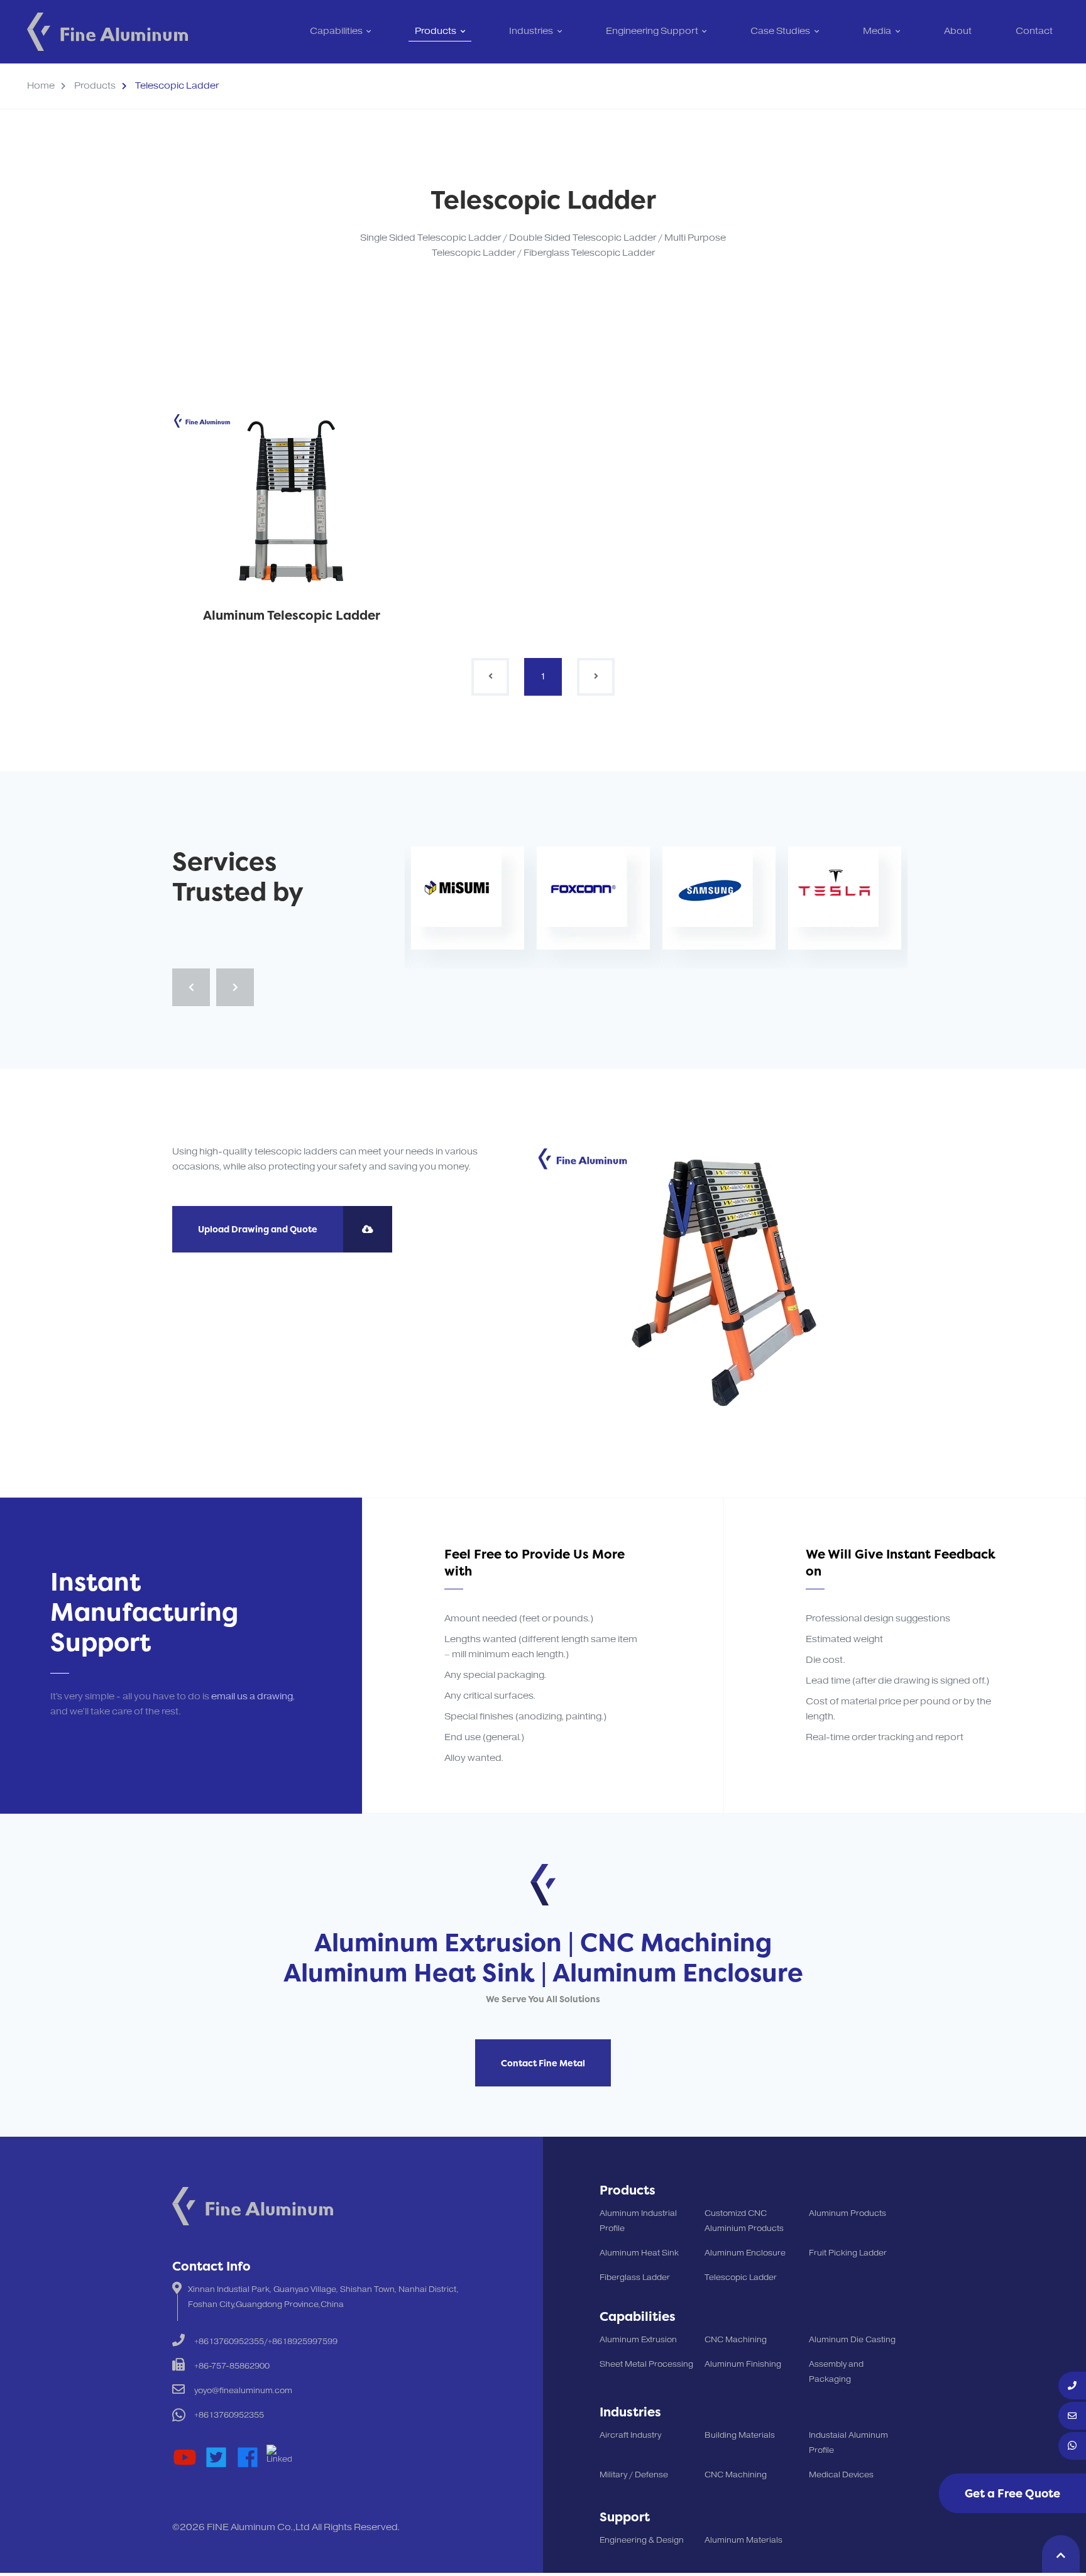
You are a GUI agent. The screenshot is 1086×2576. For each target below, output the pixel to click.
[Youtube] (185, 2457)
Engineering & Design (642, 2540)
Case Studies (780, 31)
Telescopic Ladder (741, 2277)
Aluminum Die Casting (852, 2340)
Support (625, 2517)
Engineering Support (652, 31)
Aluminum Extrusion (638, 2340)
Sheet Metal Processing (646, 2364)
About (958, 31)
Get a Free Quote (1012, 2493)
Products (436, 31)
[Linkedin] (279, 2457)
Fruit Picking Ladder (848, 2253)
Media (877, 31)
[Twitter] (216, 2457)
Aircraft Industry (630, 2435)
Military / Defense (634, 2475)
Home (41, 86)
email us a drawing (252, 1696)
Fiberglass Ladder (635, 2277)
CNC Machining (736, 2340)
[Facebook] (248, 2457)
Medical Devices (841, 2475)
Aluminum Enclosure (745, 2253)
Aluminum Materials (743, 2540)
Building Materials (740, 2435)
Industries (531, 31)
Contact (1034, 31)
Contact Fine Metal (543, 2063)
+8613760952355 (229, 2415)
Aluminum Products (847, 2213)
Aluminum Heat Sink (639, 2253)
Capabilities (336, 31)
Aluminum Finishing (743, 2364)
